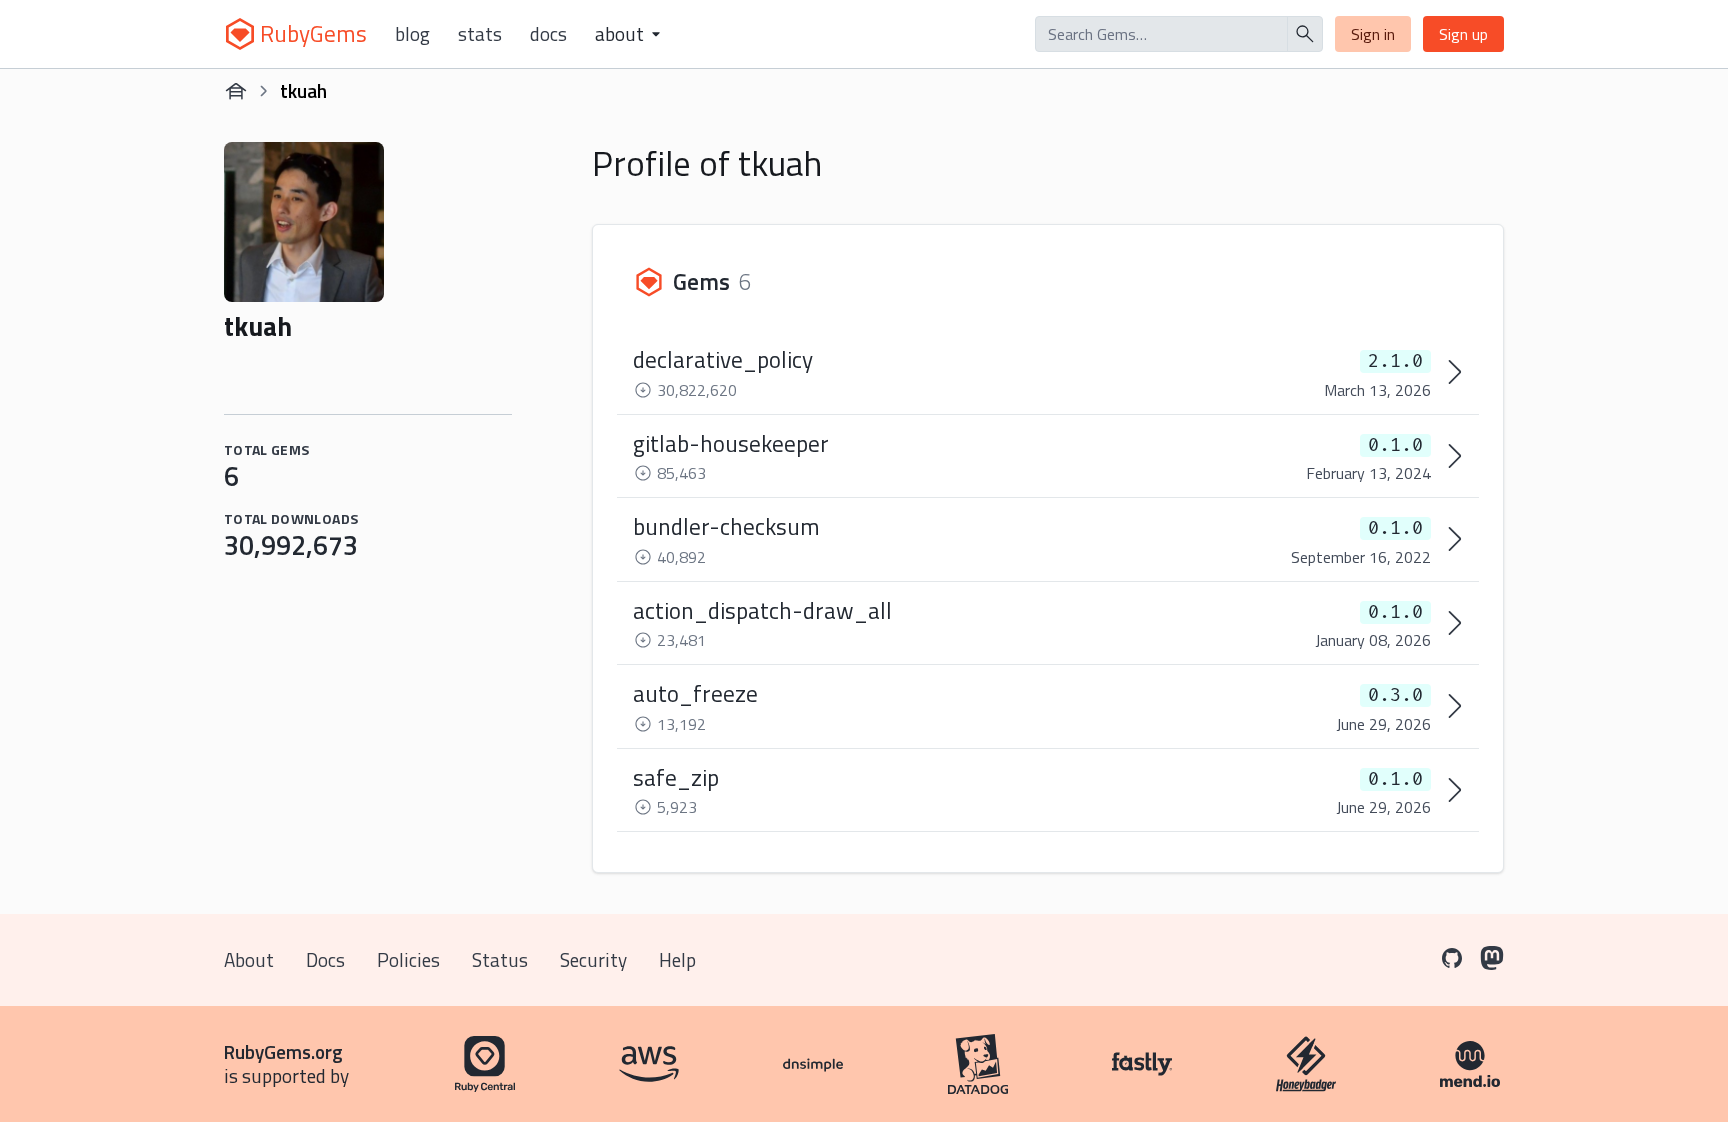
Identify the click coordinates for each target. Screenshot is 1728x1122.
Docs (548, 34)
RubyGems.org (283, 1051)
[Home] (236, 91)
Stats (480, 34)
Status (500, 959)
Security (593, 959)
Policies (408, 959)
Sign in (1373, 34)
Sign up (1463, 34)
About (249, 959)
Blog (412, 34)
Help (677, 959)
